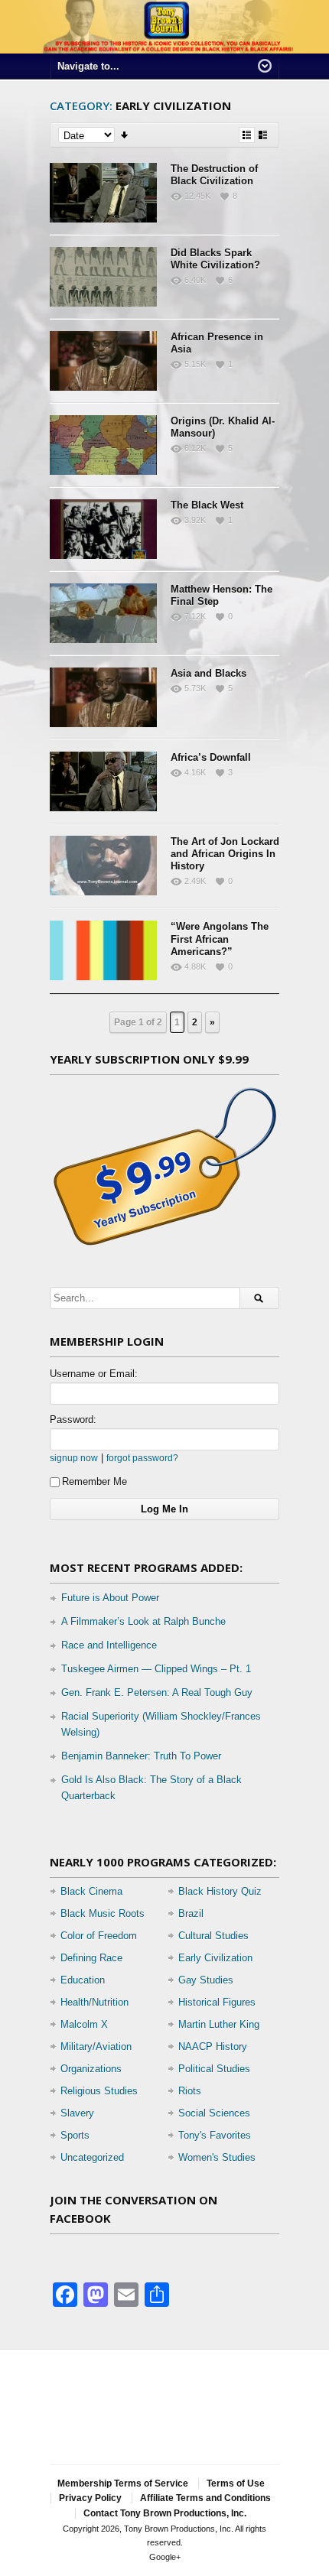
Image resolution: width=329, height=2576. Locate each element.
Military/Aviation (96, 2047)
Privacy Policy (90, 2498)
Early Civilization (215, 1958)
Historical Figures (217, 2002)
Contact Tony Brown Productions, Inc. (165, 2513)
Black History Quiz (220, 1891)
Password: (73, 1420)
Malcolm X (84, 2024)
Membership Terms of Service (123, 2483)
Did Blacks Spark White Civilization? (215, 259)
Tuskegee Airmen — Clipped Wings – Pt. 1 (156, 1669)
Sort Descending (125, 135)
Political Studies (214, 2069)
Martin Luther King (219, 2024)
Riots (190, 2091)
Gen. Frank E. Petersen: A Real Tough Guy (157, 1692)
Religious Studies (99, 2091)
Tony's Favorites (215, 2135)
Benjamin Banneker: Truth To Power (141, 1756)
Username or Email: (94, 1374)
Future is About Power (110, 1598)
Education (83, 1980)
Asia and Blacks (208, 673)
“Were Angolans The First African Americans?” (220, 939)
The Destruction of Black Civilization (214, 175)
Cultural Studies (213, 1936)
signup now (74, 1458)
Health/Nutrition (94, 2002)
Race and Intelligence (109, 1645)
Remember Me (94, 1481)
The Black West (207, 505)
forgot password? (142, 1458)
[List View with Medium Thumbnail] (263, 135)
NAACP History (213, 2047)
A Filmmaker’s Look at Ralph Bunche (143, 1621)
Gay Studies (206, 1980)
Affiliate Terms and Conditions (205, 2498)
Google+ (165, 2557)
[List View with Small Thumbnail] (247, 135)
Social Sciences (214, 2113)
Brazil (191, 1913)
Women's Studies (217, 2157)
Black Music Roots (103, 1913)
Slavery (77, 2113)
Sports (75, 2135)
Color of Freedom (99, 1936)
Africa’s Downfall (211, 757)
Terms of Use (236, 2483)
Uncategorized (92, 2157)
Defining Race (91, 1958)
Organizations (91, 2069)
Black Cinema (91, 1891)
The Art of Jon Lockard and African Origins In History (225, 854)
